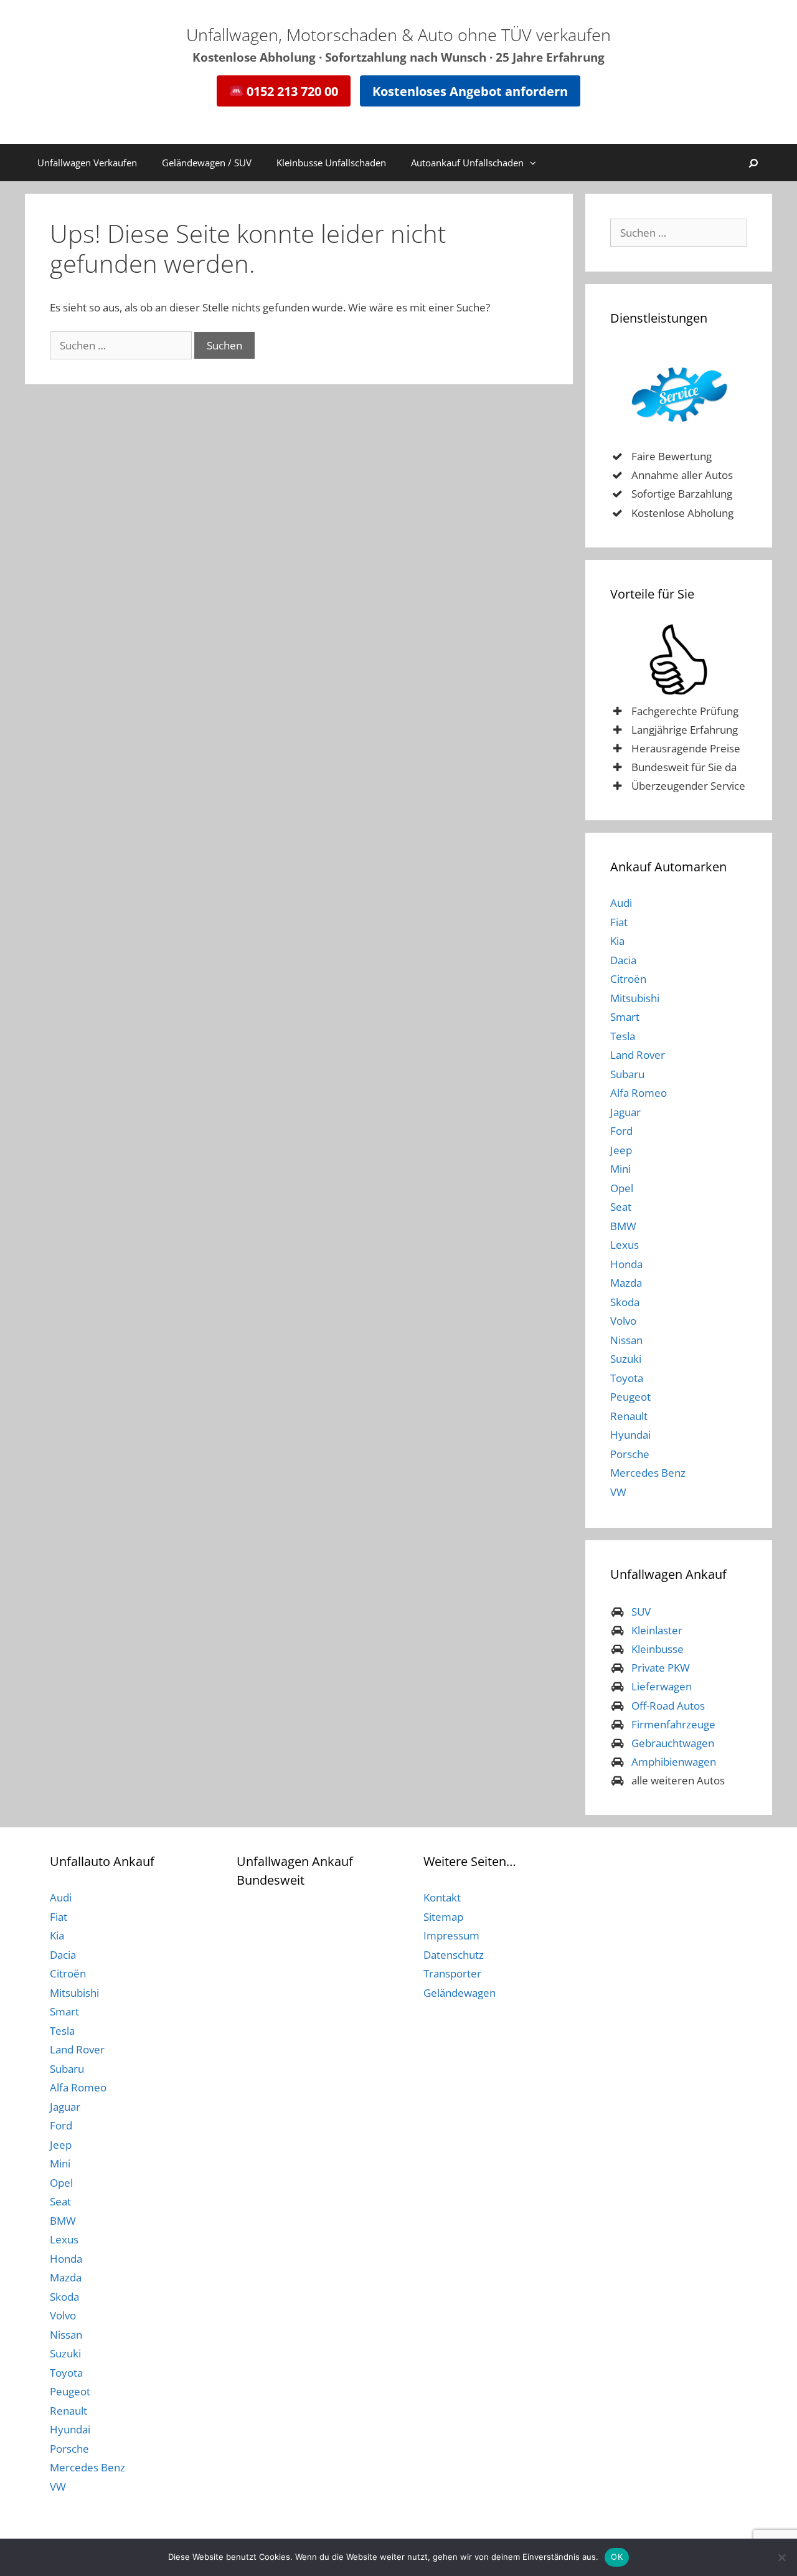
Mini (620, 1169)
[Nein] (781, 2557)
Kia (617, 941)
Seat (621, 1207)
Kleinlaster (657, 1630)
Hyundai (630, 1435)
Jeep (621, 1150)
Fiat (619, 922)
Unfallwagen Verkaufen (87, 163)
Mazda (626, 1283)
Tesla (623, 1036)
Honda (626, 1264)
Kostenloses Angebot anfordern (470, 91)
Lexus (625, 1245)
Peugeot (630, 1397)
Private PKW (661, 1668)
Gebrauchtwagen (673, 1743)
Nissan (626, 1340)
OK (617, 2557)
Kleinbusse (658, 1649)
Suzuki (626, 1359)
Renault (629, 1416)
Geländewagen (460, 1993)
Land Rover (638, 1055)
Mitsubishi (635, 998)
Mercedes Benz (648, 1473)
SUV (641, 1612)
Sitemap (443, 1917)
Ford (621, 1131)
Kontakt (442, 1897)
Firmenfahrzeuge (673, 1724)
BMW (623, 1226)
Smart (625, 1017)
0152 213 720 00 (291, 91)
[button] (536, 163)
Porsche (630, 1454)
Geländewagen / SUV (207, 163)
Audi (621, 903)
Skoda (625, 1302)
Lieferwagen (662, 1686)
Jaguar (625, 1112)
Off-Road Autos (668, 1706)
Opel (622, 1188)
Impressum (451, 1935)
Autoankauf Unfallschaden (467, 163)
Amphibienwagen (674, 1762)
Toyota (627, 1378)
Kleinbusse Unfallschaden (331, 163)
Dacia (623, 960)
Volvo (623, 1321)
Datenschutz (454, 1955)
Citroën (628, 979)
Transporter (452, 1973)
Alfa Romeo (639, 1093)
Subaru (627, 1074)
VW (618, 1492)
